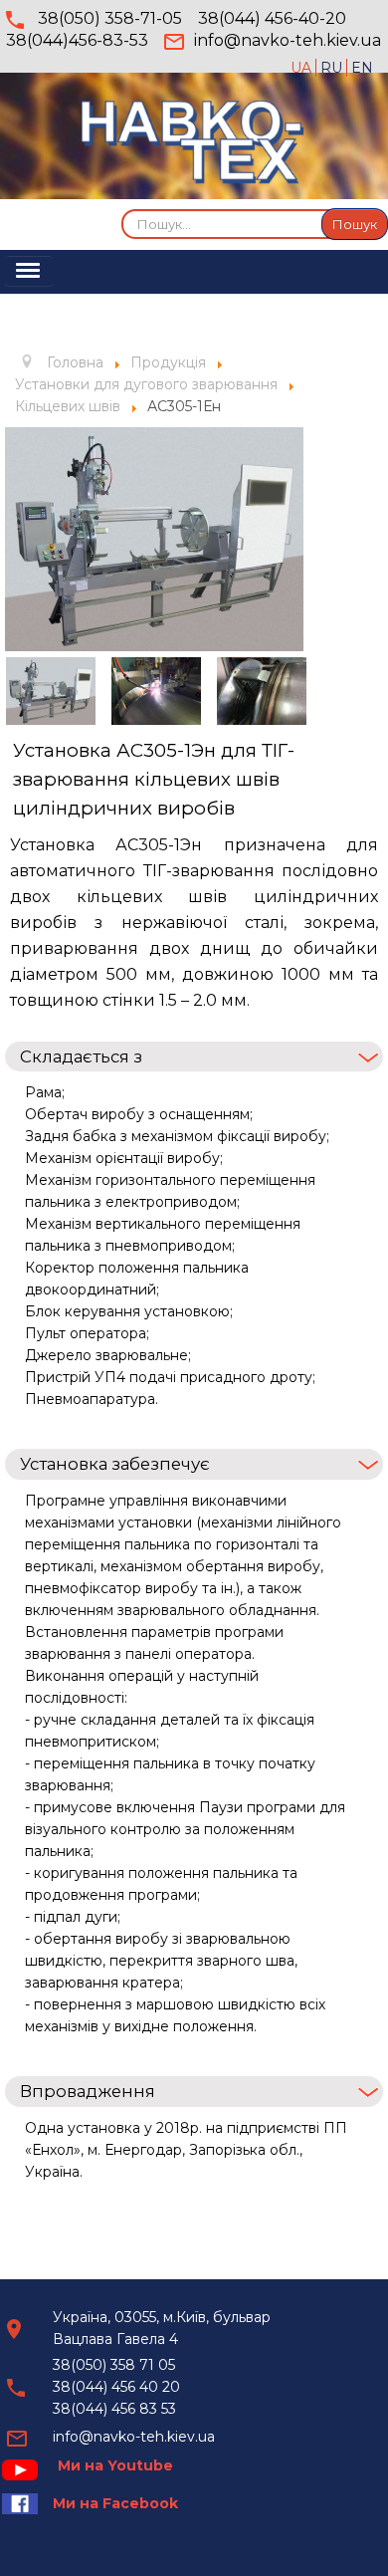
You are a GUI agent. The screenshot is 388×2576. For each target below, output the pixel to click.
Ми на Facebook (115, 2503)
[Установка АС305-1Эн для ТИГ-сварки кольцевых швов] (154, 538)
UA (303, 68)
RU (333, 68)
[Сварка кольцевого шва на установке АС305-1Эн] (156, 691)
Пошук (355, 224)
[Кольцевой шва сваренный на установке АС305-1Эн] (262, 691)
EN (362, 68)
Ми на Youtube (115, 2465)
